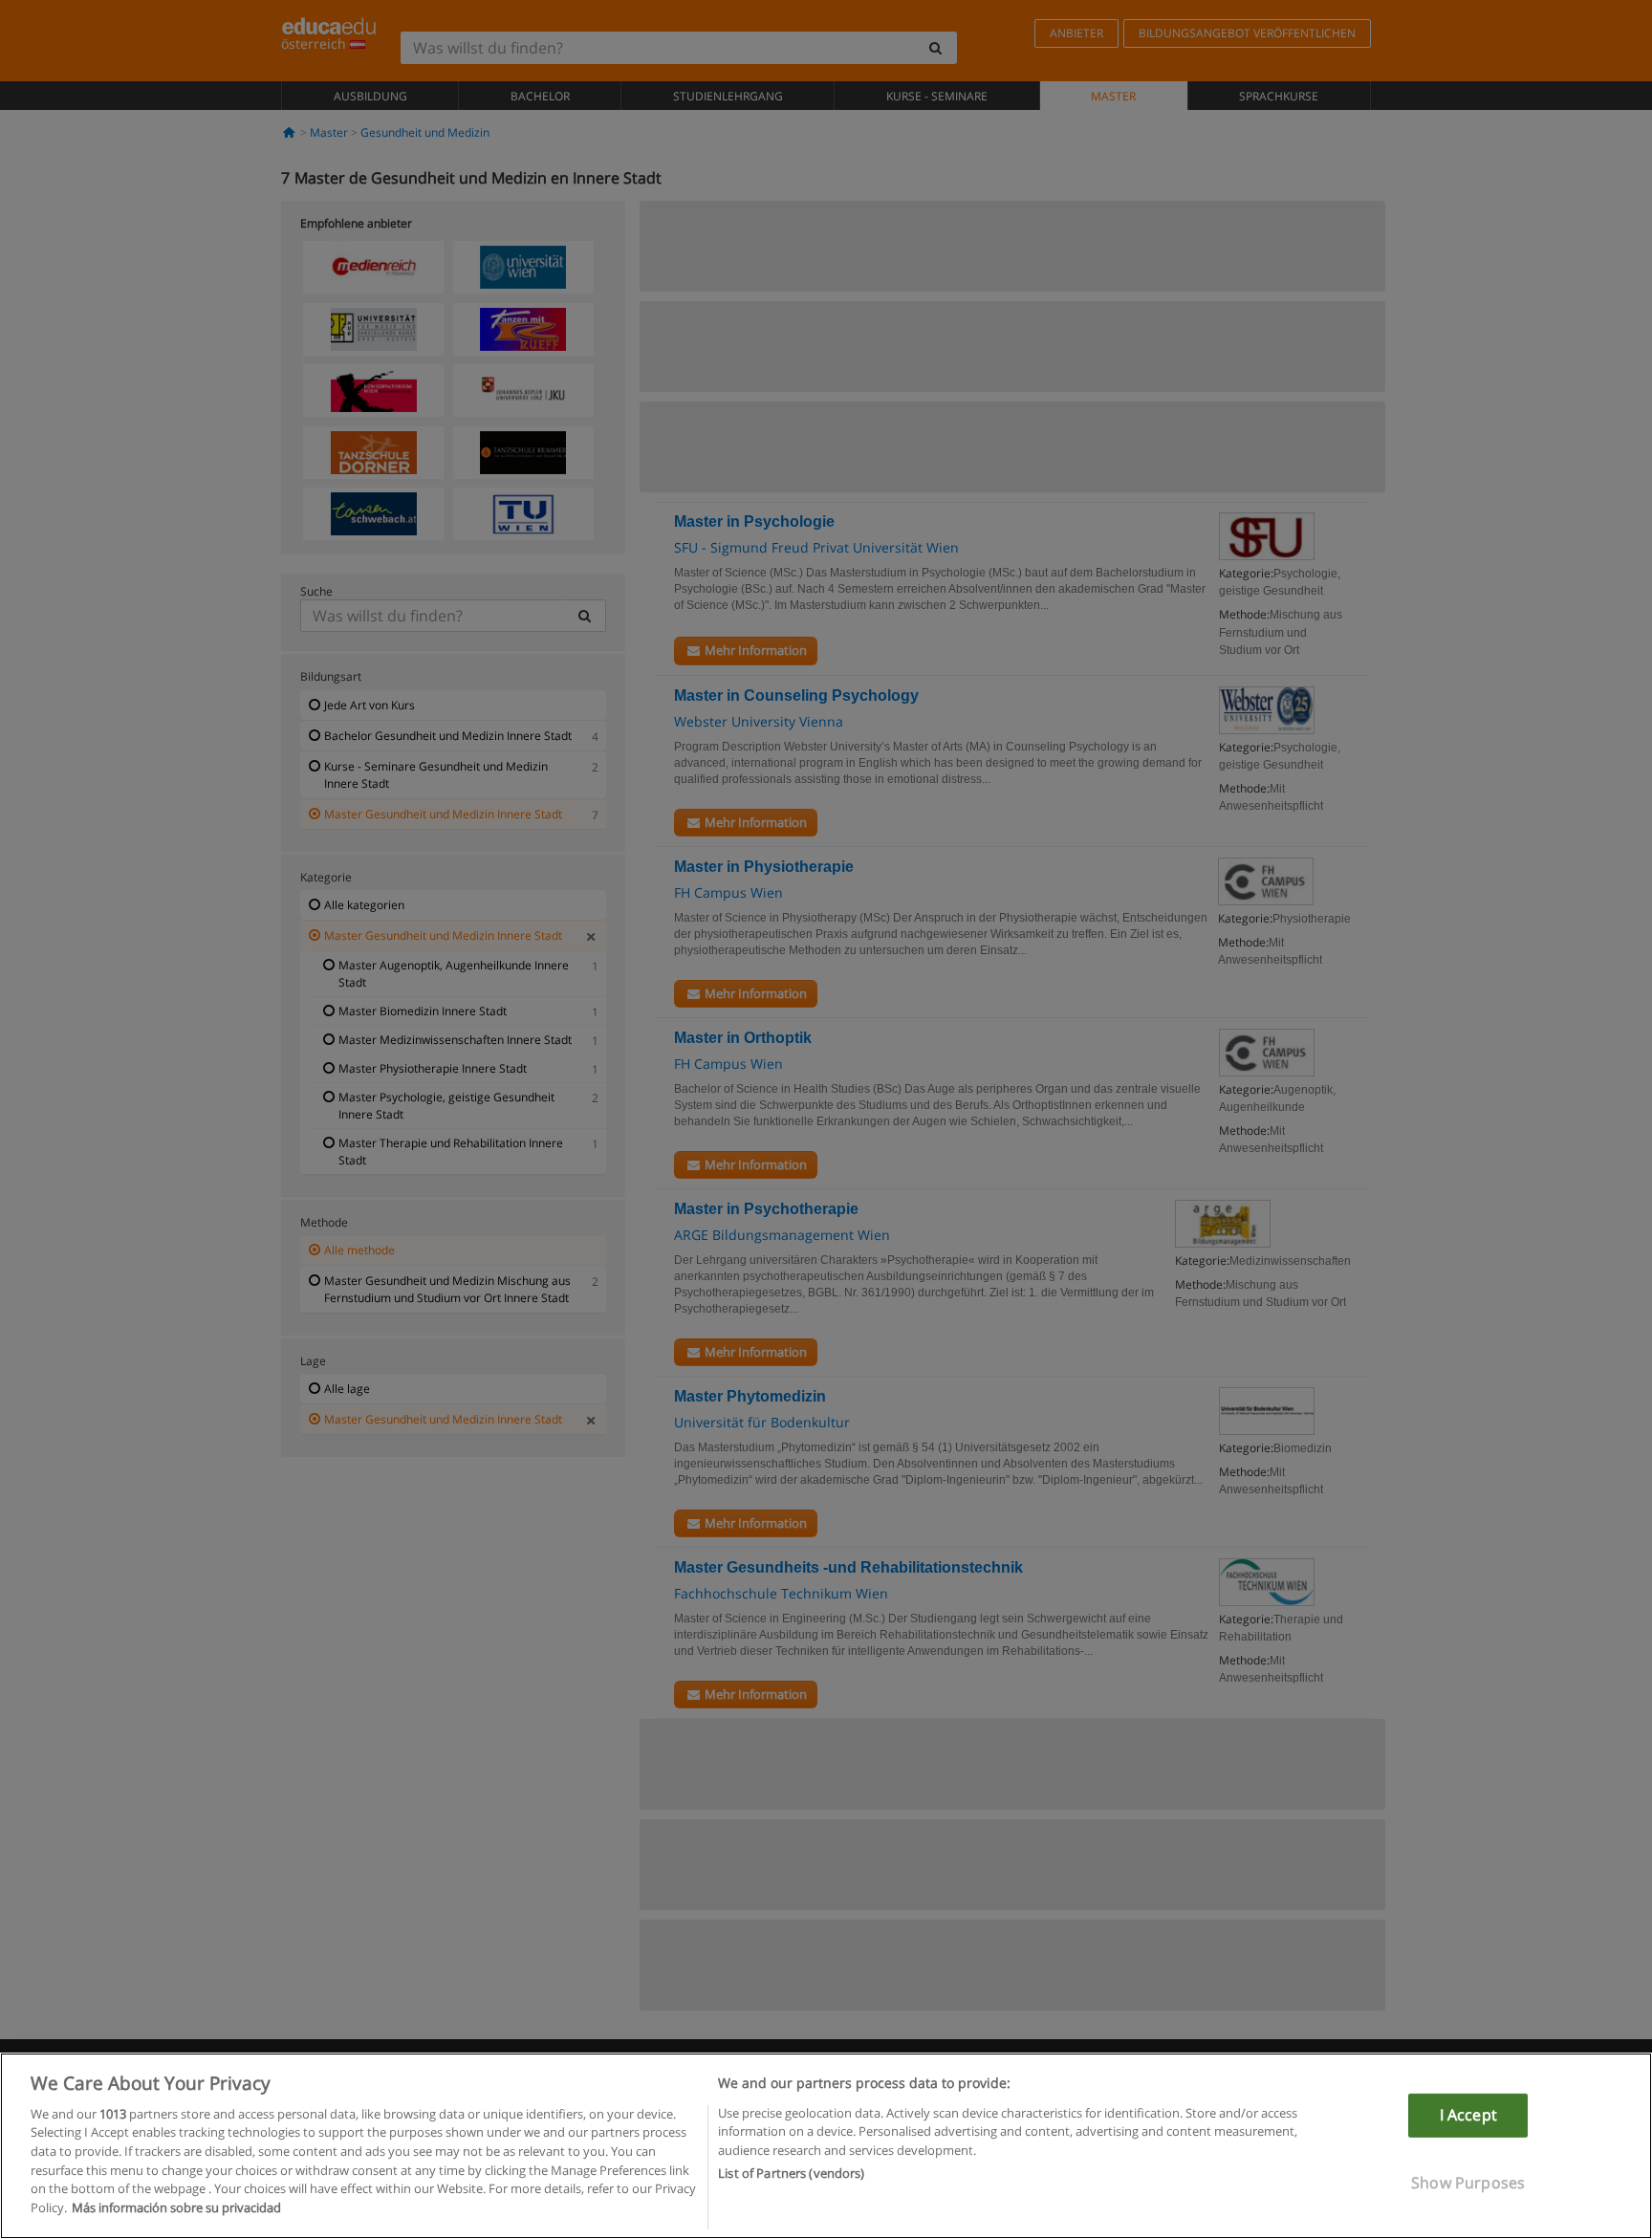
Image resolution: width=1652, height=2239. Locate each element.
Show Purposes (1468, 2182)
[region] (826, 2146)
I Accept (1468, 2115)
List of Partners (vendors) (791, 2173)
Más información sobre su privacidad (176, 2206)
